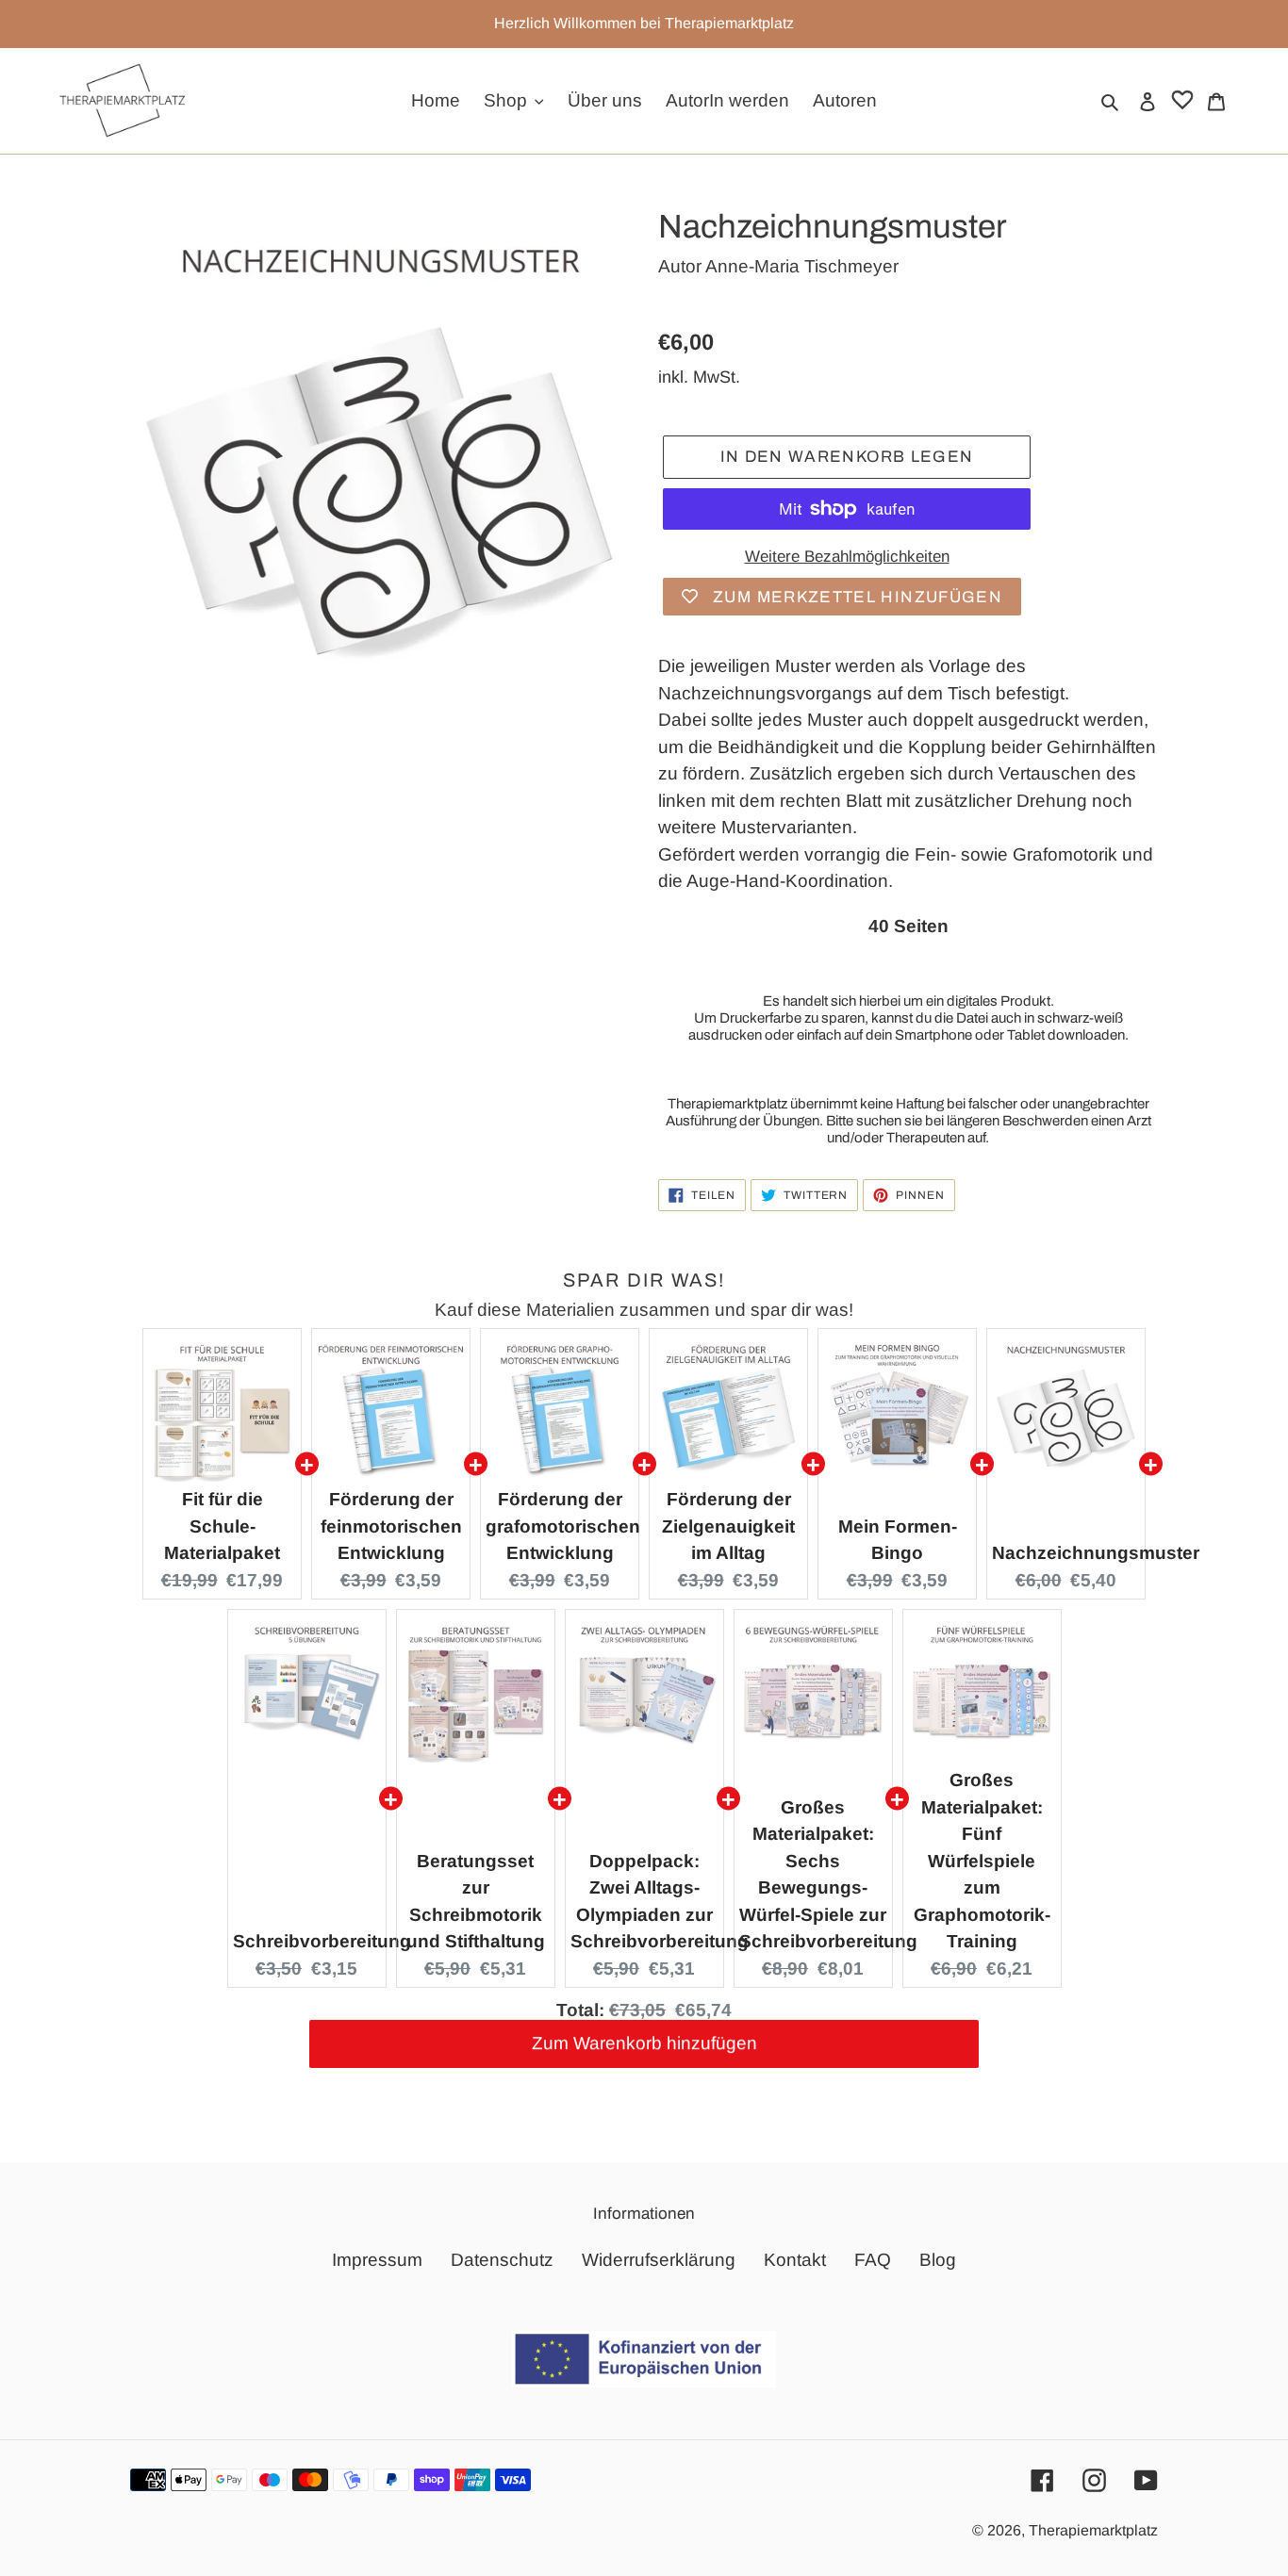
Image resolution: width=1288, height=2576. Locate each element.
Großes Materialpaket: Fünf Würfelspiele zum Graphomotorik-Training (982, 1861)
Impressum (377, 2260)
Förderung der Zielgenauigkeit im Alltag (728, 1526)
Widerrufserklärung (659, 2260)
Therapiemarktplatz (1093, 2530)
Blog (938, 2260)
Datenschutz (502, 2260)
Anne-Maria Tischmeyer (802, 266)
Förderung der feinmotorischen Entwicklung (391, 1526)
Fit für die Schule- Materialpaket (222, 1526)
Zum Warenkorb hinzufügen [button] (644, 2052)
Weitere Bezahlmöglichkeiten (847, 557)
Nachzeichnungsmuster (1096, 1553)
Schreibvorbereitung (322, 1941)
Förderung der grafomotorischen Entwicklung (563, 1526)
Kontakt (795, 2260)
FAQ (873, 2260)
